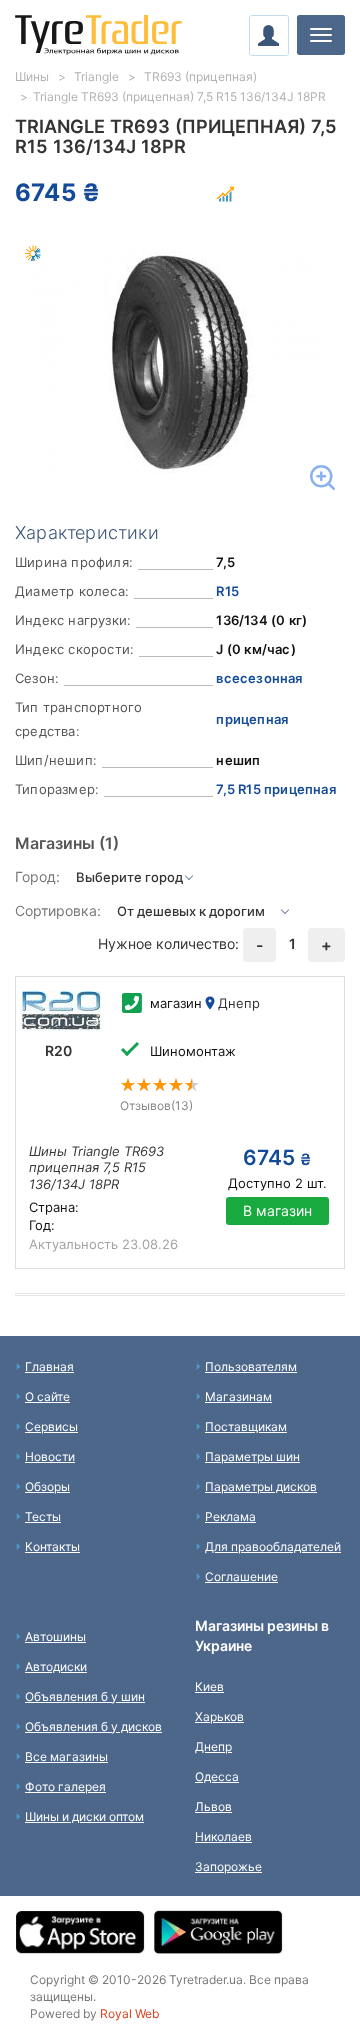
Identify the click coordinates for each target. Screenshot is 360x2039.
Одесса (217, 1776)
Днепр (213, 1746)
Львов (213, 1806)
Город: (37, 876)
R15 (227, 591)
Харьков (219, 1716)
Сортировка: (58, 910)
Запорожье (228, 1866)
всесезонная (259, 678)
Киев (209, 1686)
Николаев (223, 1836)
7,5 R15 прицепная (275, 789)
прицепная (252, 719)
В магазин (277, 1210)
